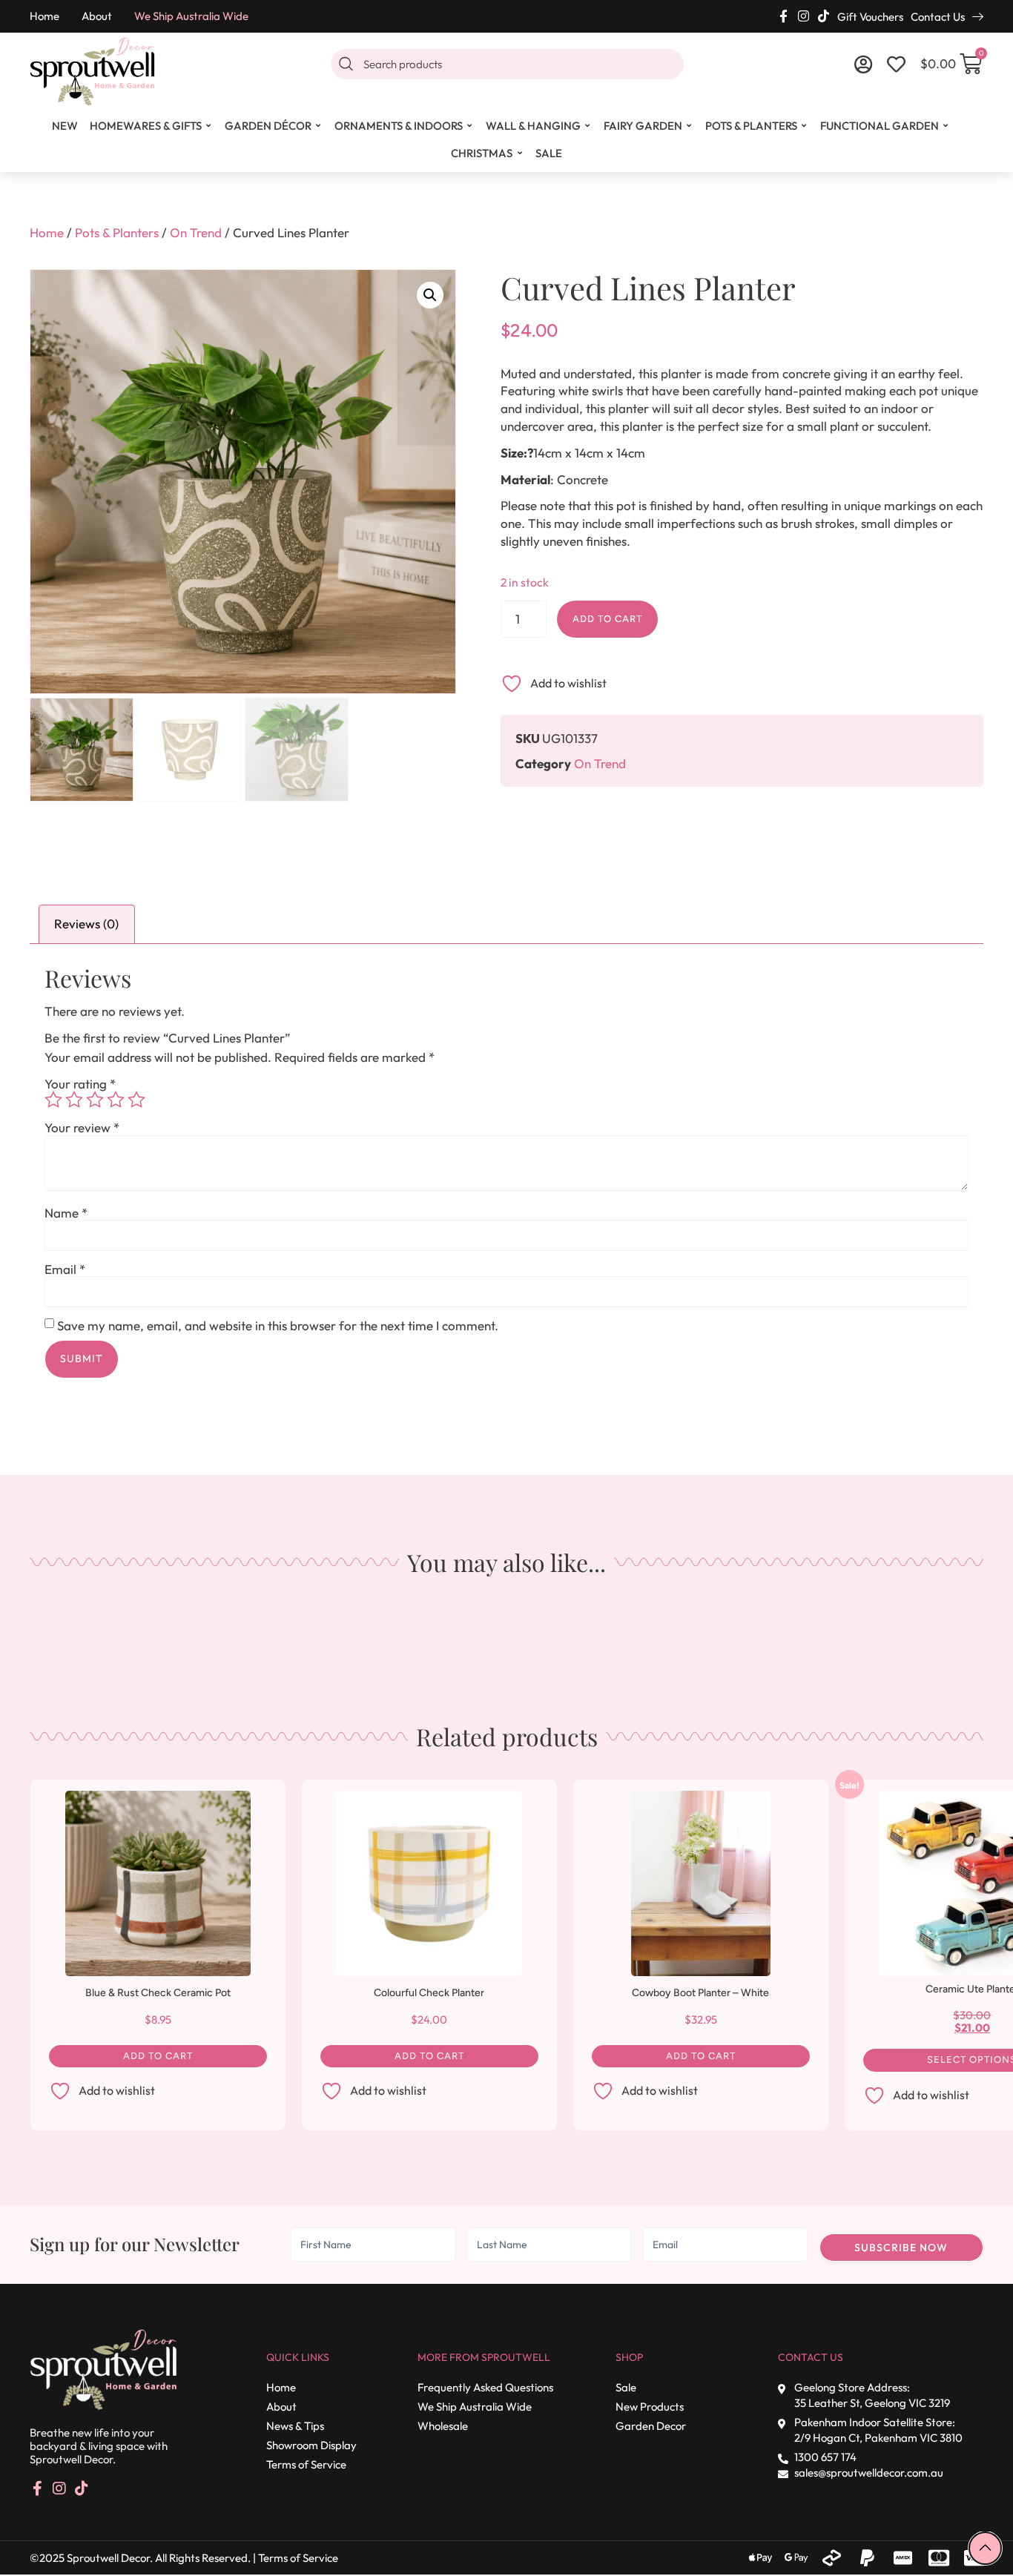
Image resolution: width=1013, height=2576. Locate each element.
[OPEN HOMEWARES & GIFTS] (209, 126)
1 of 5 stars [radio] (53, 1100)
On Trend (196, 232)
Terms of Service (306, 2464)
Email (65, 1269)
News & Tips (295, 2426)
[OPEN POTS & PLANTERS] (805, 126)
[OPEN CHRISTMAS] (520, 153)
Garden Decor (651, 2426)
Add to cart (607, 619)
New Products (650, 2407)
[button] (430, 295)
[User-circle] (864, 64)
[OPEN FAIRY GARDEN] (690, 126)
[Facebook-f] (783, 16)
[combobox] (507, 64)
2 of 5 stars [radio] (74, 1100)
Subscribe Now (901, 2248)
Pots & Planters (117, 232)
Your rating (80, 1084)
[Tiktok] (824, 16)
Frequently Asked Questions (485, 2387)
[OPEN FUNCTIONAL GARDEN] (946, 126)
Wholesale (443, 2426)
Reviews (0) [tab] (86, 924)
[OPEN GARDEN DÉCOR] (319, 126)
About (97, 16)
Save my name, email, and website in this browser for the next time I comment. (278, 1325)
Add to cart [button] (158, 2056)
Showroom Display (311, 2445)
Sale (626, 2387)
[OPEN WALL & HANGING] (588, 126)
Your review (82, 1127)
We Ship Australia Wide (191, 16)
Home (44, 16)
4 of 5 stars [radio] (116, 1100)
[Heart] (896, 64)
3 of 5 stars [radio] (95, 1100)
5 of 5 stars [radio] (136, 1100)
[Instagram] (804, 16)
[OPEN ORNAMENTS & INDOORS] (470, 126)
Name (66, 1213)
